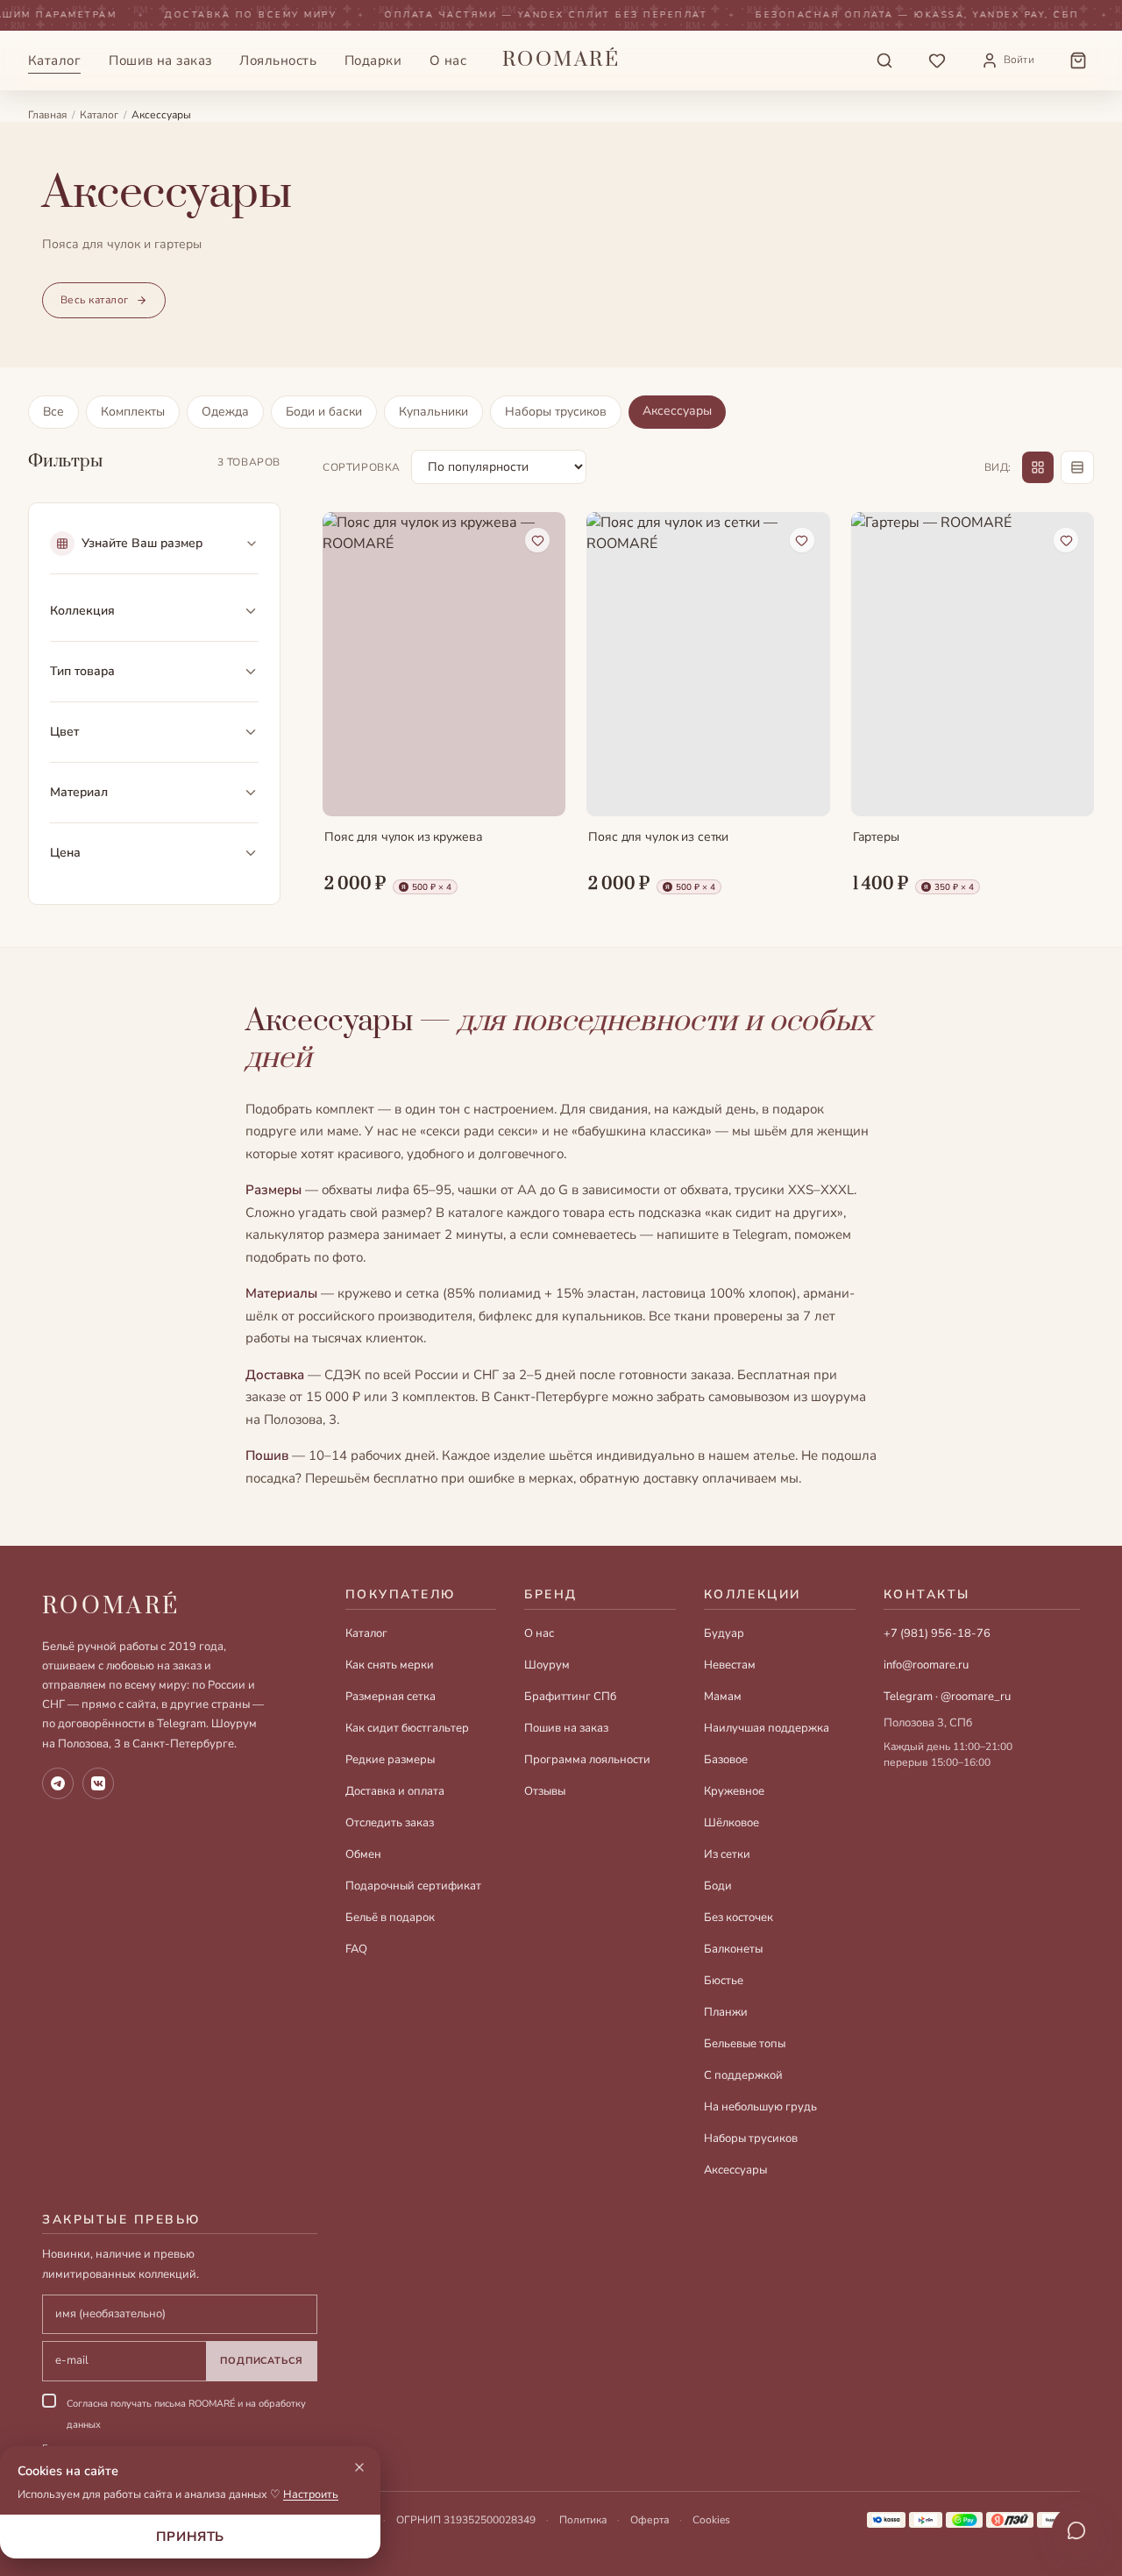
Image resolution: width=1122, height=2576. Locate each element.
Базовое (726, 1760)
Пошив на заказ (160, 60)
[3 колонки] (1038, 467)
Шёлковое (731, 1823)
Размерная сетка (391, 1697)
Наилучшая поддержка (767, 1728)
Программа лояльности (587, 1760)
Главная (47, 115)
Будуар (724, 1633)
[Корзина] (1078, 60)
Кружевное (734, 1791)
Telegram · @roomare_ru (947, 1697)
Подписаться (262, 2361)
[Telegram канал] (58, 1783)
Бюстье (724, 1981)
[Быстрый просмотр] (537, 788)
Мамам (723, 1697)
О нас (448, 60)
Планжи (726, 2012)
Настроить (311, 2494)
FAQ (356, 1949)
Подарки (373, 60)
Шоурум (547, 1665)
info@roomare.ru (926, 1665)
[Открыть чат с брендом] (1076, 2530)
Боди (718, 1886)
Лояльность (278, 60)
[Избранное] (937, 60)
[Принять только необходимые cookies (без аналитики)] (359, 2467)
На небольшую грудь (760, 2107)
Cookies (711, 2520)
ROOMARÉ (111, 1607)
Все (53, 412)
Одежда (225, 412)
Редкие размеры (390, 1760)
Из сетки (727, 1854)
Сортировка (362, 467)
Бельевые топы (745, 2044)
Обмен (363, 1854)
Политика (583, 2520)
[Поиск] (884, 60)
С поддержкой (743, 2075)
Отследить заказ (390, 1823)
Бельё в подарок (390, 1918)
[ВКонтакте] (98, 1783)
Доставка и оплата (395, 1791)
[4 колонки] (1077, 467)
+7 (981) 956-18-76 (937, 1633)
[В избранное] (537, 540)
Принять (190, 2537)
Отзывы (545, 1791)
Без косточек (739, 1918)
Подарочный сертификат (413, 1886)
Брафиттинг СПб (570, 1697)
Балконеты (733, 1949)
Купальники (433, 412)
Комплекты (133, 412)
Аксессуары (677, 411)
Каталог (54, 60)
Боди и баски (324, 412)
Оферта (650, 2520)
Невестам (730, 1665)
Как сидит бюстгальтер (407, 1728)
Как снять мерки (390, 1665)
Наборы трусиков (556, 412)
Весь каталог (95, 300)
